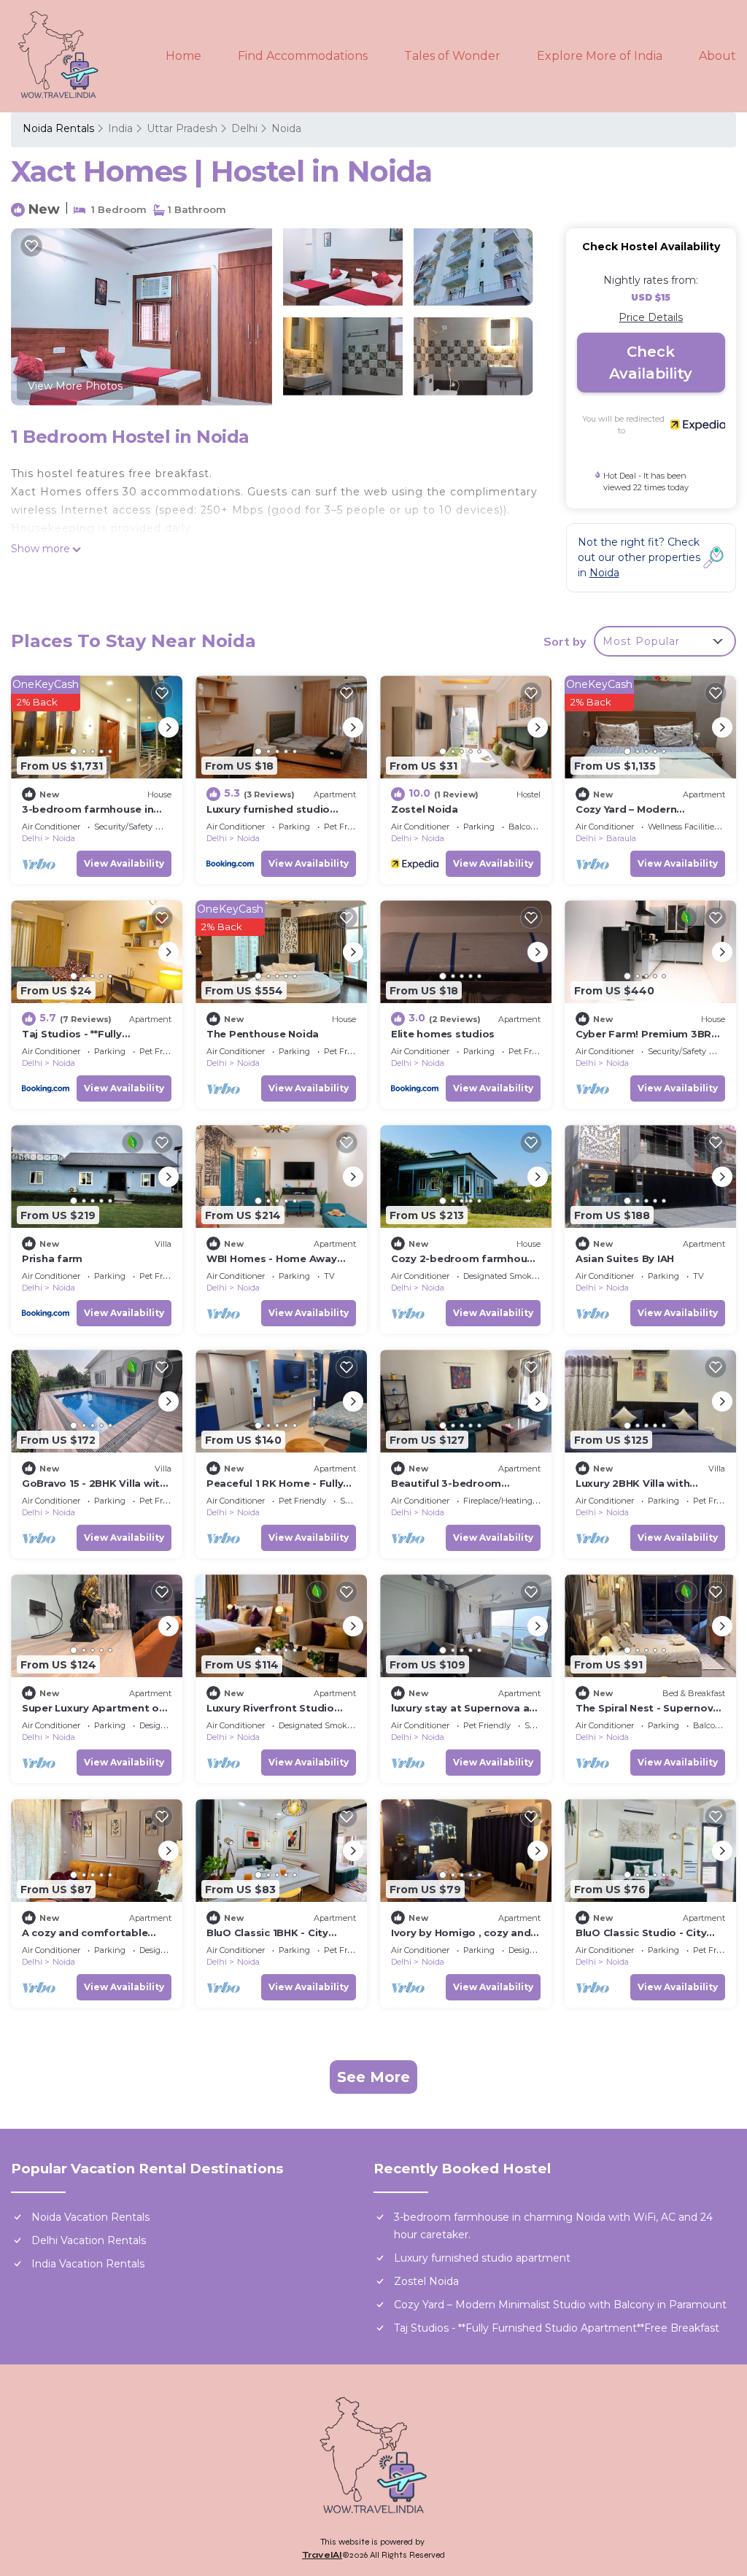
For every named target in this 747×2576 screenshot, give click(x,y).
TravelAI (322, 2555)
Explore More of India (600, 56)
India (120, 128)
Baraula (621, 838)
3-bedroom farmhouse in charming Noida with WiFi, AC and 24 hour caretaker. (553, 2226)
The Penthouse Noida (263, 1034)
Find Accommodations (303, 56)
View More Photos (75, 386)
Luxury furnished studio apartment (482, 2258)
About (717, 56)
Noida (286, 128)
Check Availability (651, 363)
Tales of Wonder (452, 56)
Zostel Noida (425, 809)
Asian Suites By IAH (625, 1258)
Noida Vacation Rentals (90, 2217)
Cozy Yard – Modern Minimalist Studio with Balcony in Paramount (560, 2305)
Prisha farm (52, 1258)
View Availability (124, 863)
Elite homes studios (443, 1034)
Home (183, 56)
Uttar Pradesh (182, 128)
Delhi (244, 128)
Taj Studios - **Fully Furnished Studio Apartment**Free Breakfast (557, 2328)
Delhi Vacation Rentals (89, 2240)
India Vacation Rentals (88, 2264)
